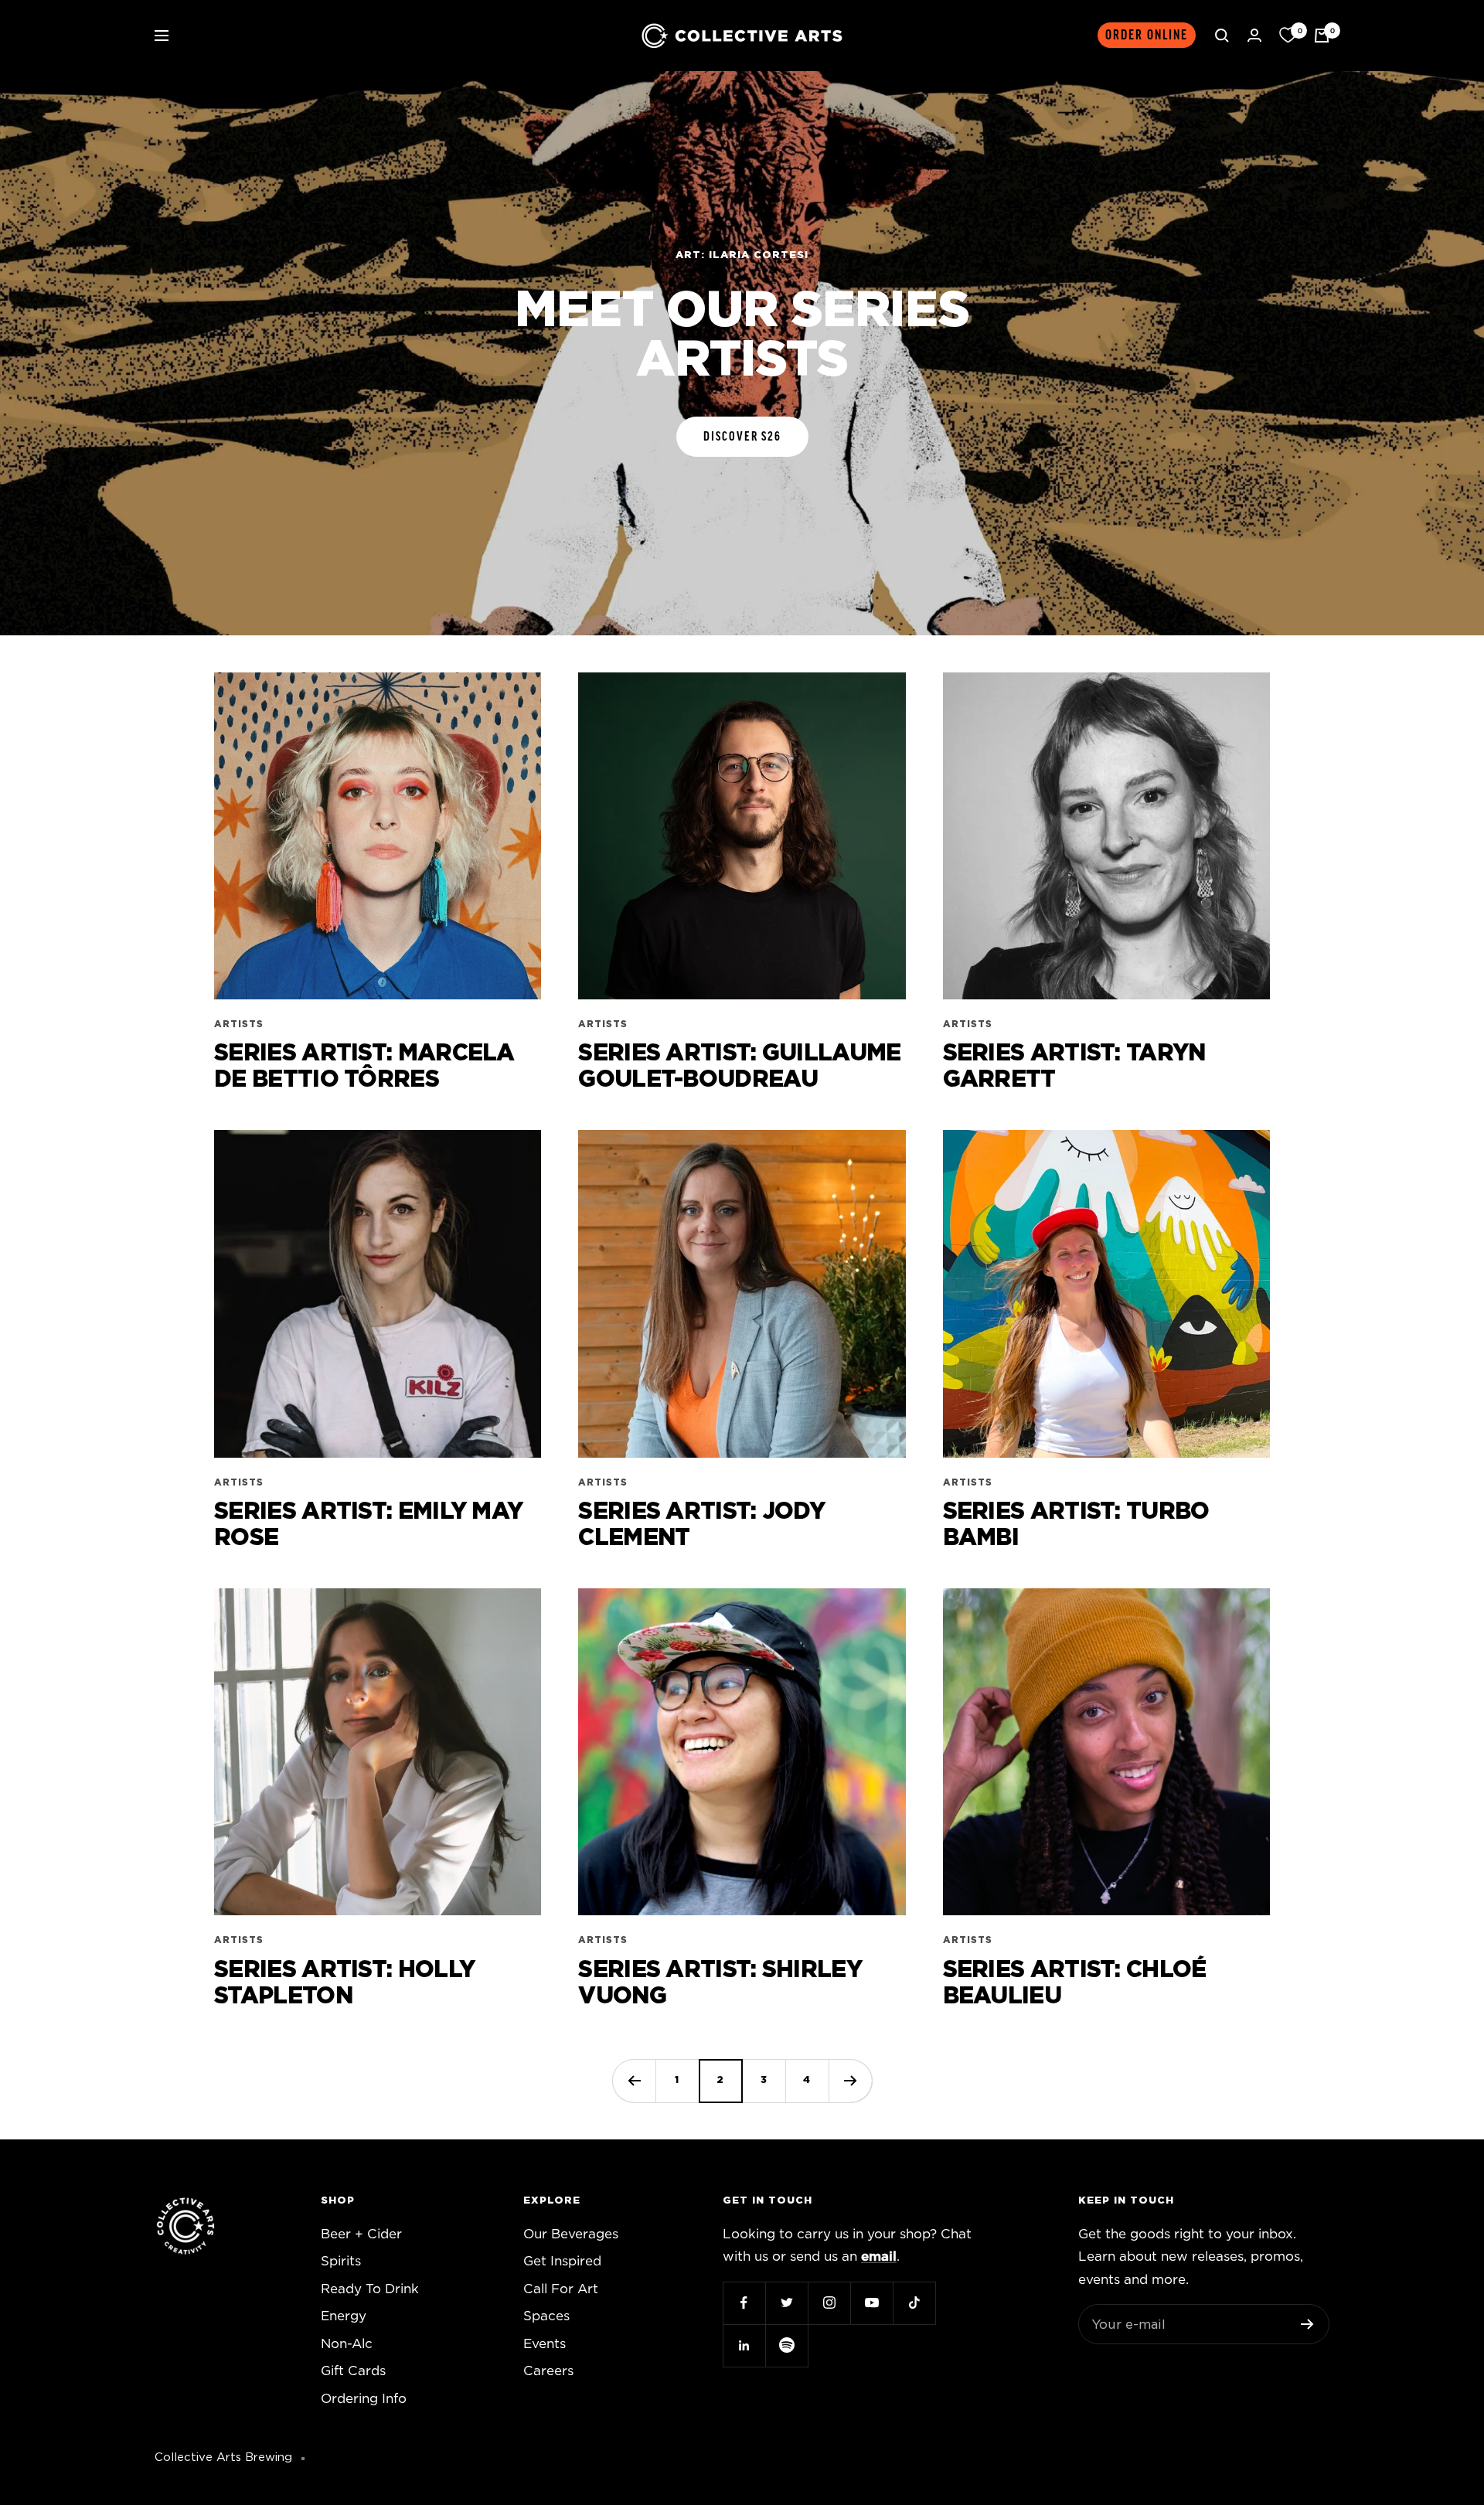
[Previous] (634, 2081)
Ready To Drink (370, 2289)
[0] (1288, 36)
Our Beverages (571, 2234)
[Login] (1254, 35)
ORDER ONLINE (1147, 35)
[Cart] (1322, 36)
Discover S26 (742, 437)
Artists (239, 1024)
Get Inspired (562, 2261)
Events (545, 2344)
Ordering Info (364, 2399)
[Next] (850, 2081)
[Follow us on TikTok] (914, 2303)
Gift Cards (353, 2371)
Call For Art (561, 2289)
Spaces (546, 2316)
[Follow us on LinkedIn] (744, 2345)
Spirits (341, 2261)
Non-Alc (347, 2344)
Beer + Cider (361, 2234)
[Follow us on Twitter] (786, 2303)
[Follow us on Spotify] (786, 2345)
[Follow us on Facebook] (744, 2303)
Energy (344, 2316)
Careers (548, 2371)
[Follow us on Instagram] (829, 2303)
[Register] (1307, 2324)
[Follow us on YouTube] (871, 2303)
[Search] (1222, 36)
